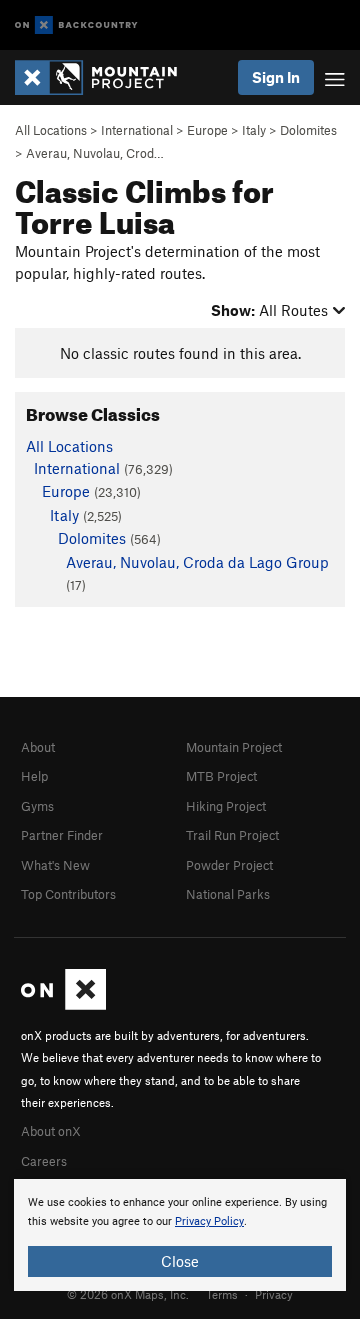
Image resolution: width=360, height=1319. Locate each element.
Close (180, 1261)
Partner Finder (62, 835)
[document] (180, 1235)
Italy (254, 130)
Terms (222, 1294)
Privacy (274, 1294)
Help (34, 776)
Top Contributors (68, 894)
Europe (207, 130)
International (137, 130)
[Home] (106, 77)
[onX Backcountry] (76, 25)
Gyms (37, 806)
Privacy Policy (209, 1221)
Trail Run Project (232, 835)
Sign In (276, 77)
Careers (44, 1161)
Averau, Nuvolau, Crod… (95, 153)
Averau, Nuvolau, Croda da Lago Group (197, 562)
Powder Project (229, 865)
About (38, 747)
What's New (55, 865)
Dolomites (308, 130)
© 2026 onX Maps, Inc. (128, 1294)
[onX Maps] (63, 1005)
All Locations (51, 130)
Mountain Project (234, 747)
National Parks (228, 894)
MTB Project (221, 776)
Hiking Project (226, 806)
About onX (51, 1131)
